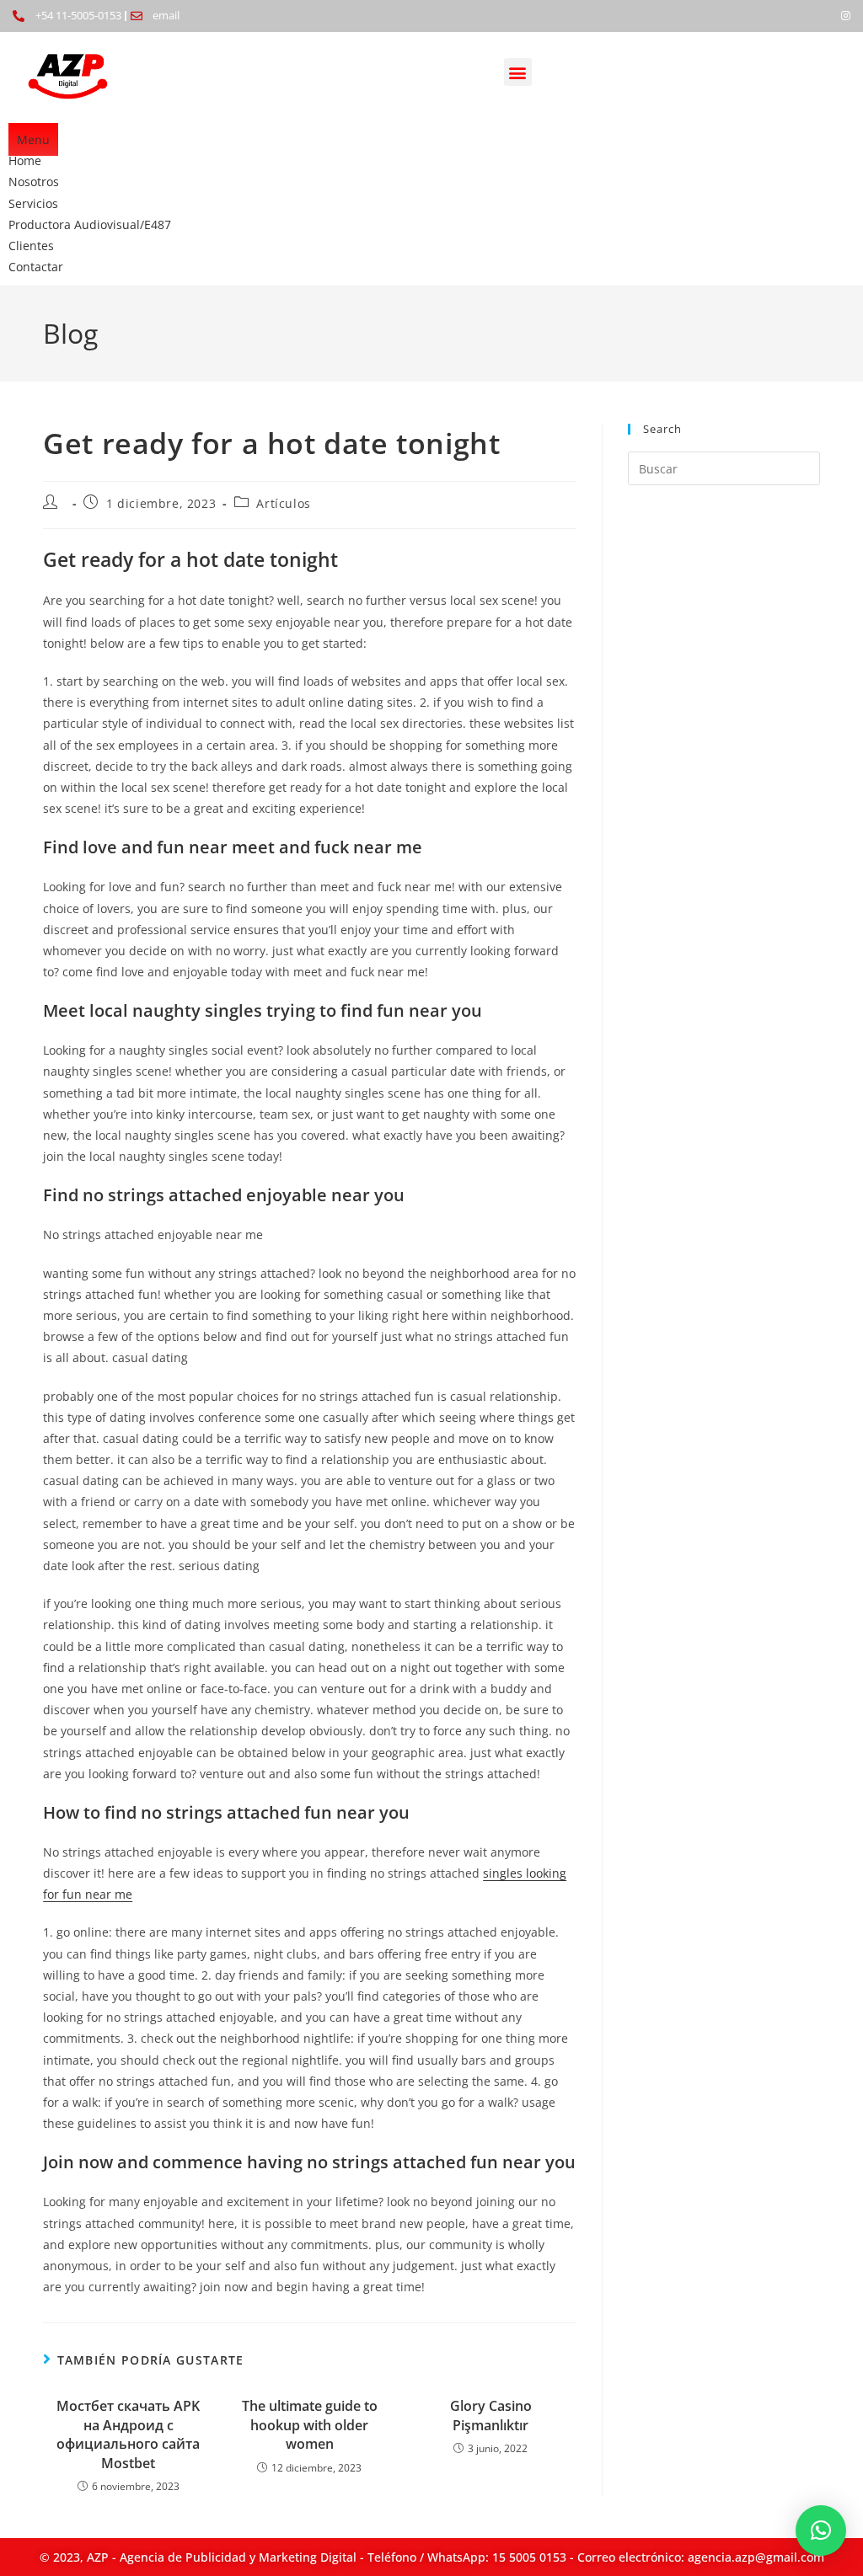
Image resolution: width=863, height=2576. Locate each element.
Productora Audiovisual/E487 (90, 224)
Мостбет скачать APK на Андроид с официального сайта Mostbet (128, 2434)
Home (25, 160)
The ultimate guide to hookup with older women (310, 2425)
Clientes (31, 246)
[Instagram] (846, 16)
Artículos (283, 503)
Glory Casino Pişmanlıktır (491, 2415)
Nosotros (34, 182)
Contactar (36, 267)
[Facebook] (817, 16)
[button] (518, 72)
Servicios (33, 203)
